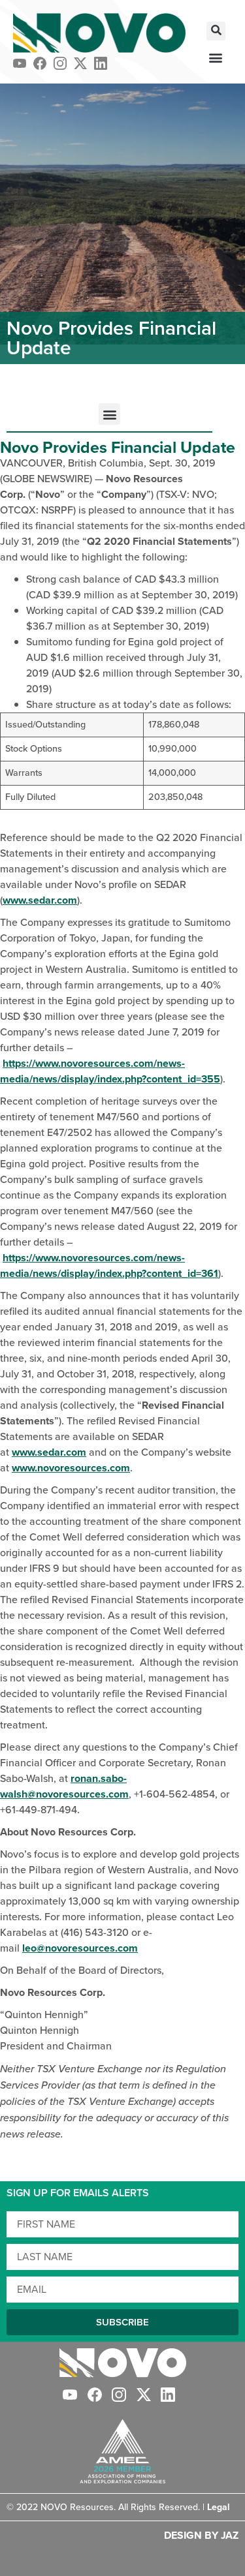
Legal (219, 2507)
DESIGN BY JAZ (201, 2535)
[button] (216, 31)
